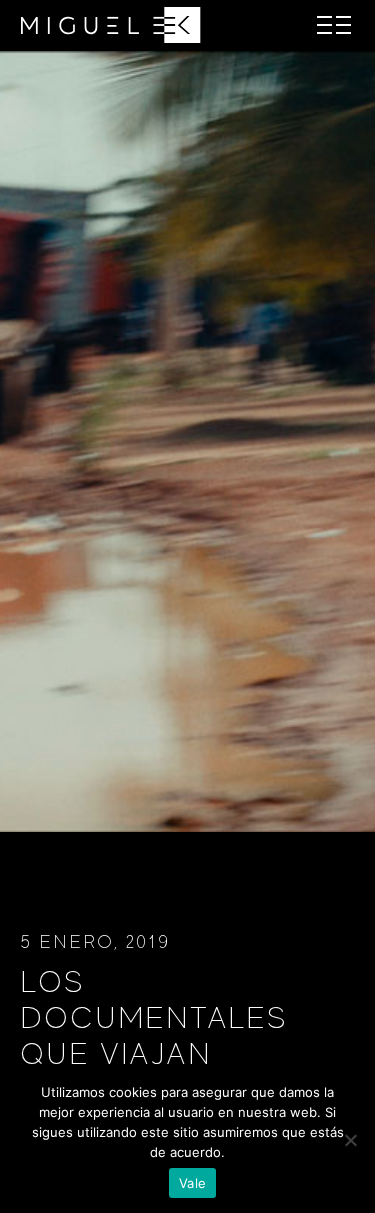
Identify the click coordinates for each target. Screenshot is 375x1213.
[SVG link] (111, 25)
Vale (192, 1183)
